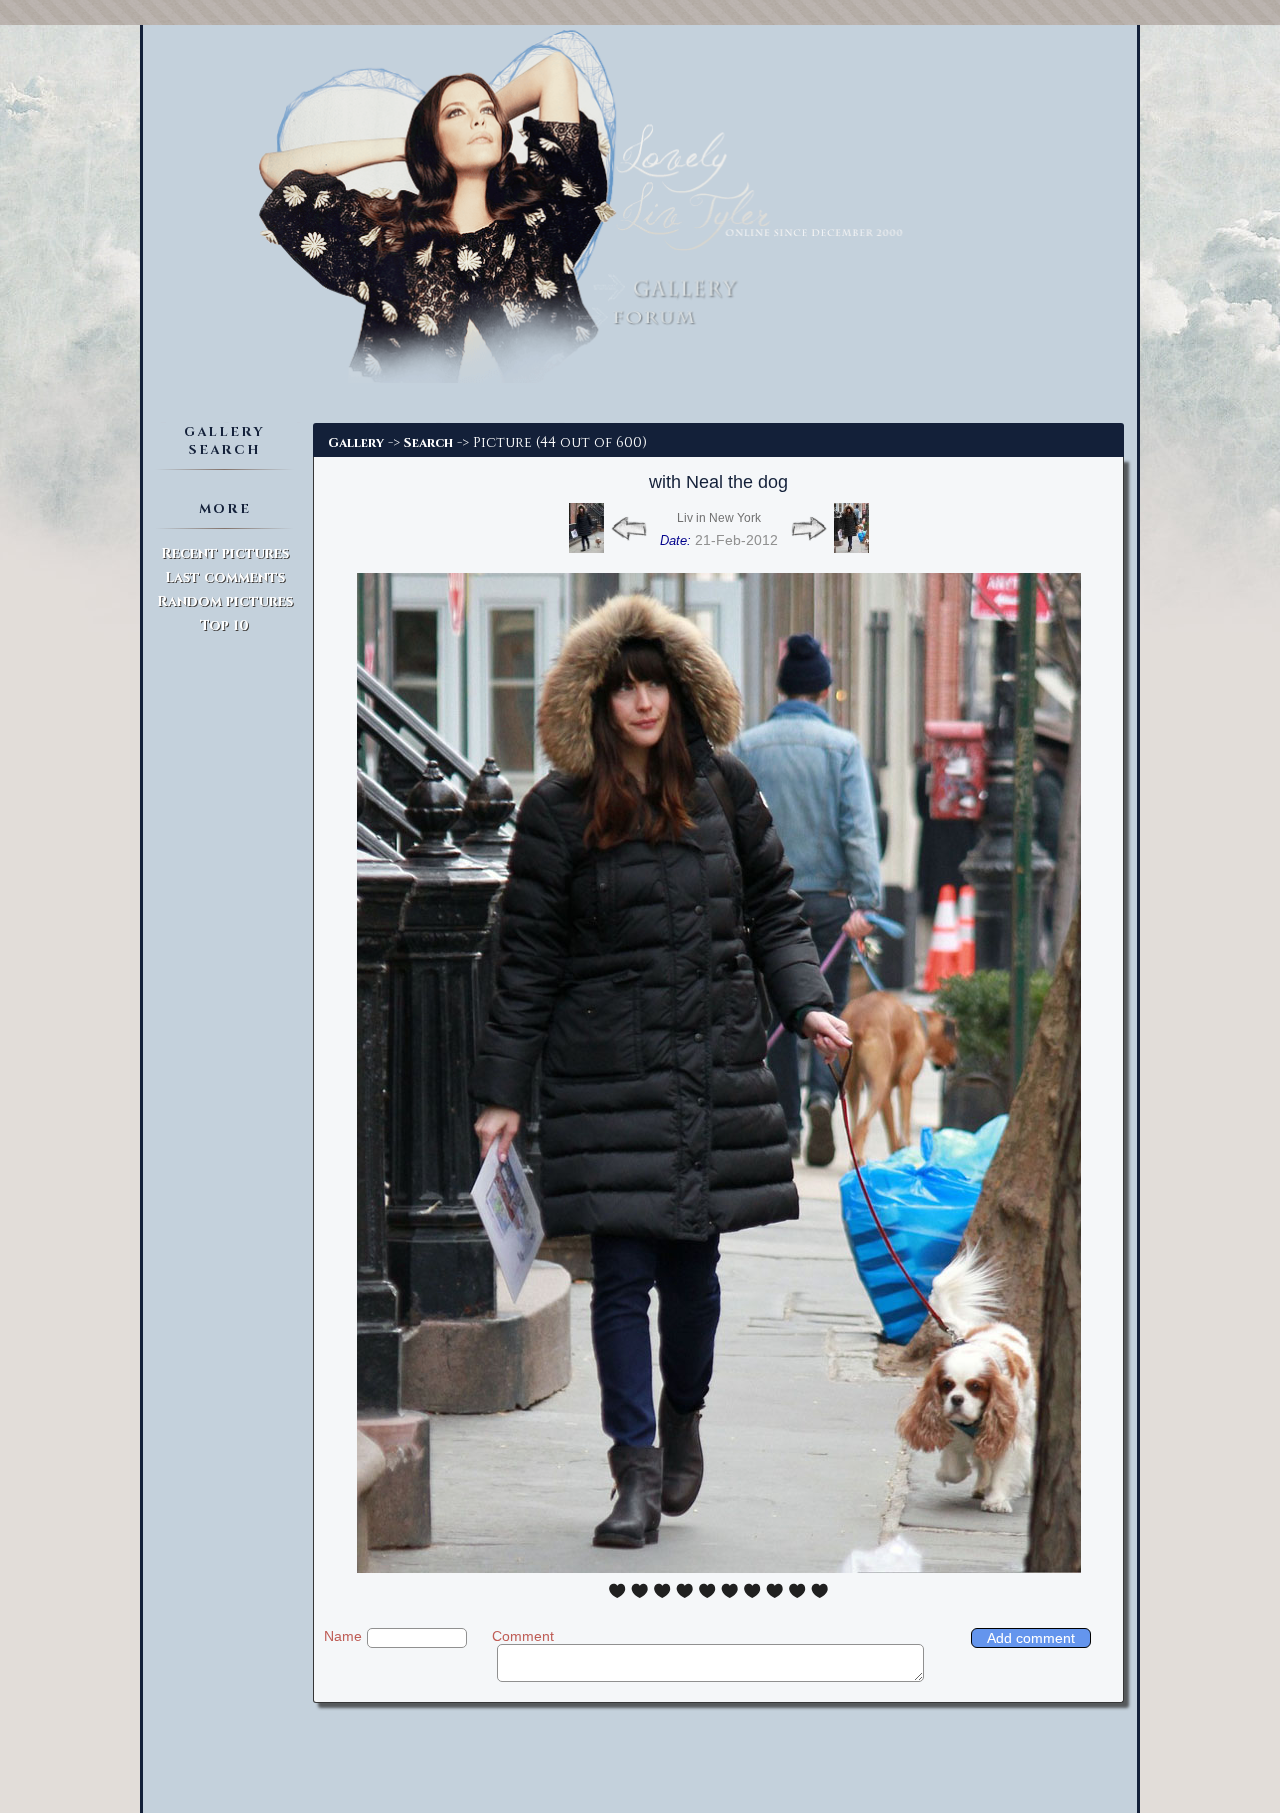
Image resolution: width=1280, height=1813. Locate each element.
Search (428, 443)
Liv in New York (719, 518)
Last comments (225, 577)
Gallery (356, 443)
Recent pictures (225, 553)
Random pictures (225, 601)
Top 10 (224, 625)
